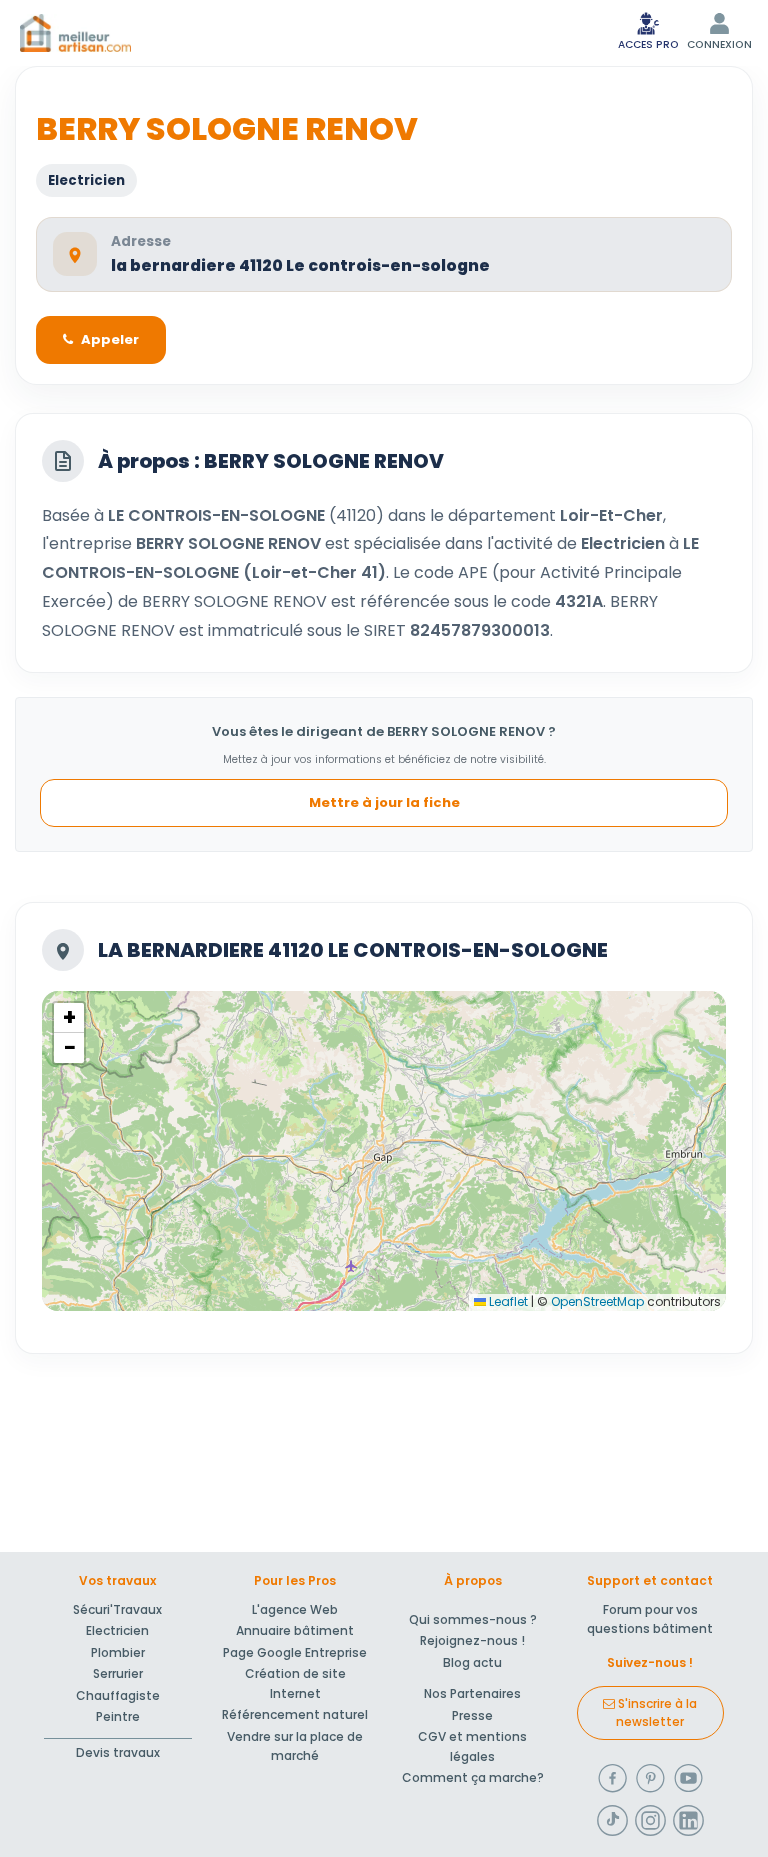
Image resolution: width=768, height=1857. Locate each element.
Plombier (118, 1652)
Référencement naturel (295, 1714)
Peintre (118, 1716)
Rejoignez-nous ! (472, 1640)
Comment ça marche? (473, 1777)
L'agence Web (295, 1609)
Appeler (110, 339)
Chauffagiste (118, 1695)
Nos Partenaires (472, 1693)
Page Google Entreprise (295, 1652)
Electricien (117, 1630)
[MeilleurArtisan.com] (75, 33)
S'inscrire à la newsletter (656, 1712)
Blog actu (472, 1662)
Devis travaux (118, 1752)
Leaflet (507, 1301)
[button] (69, 1018)
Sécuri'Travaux (117, 1609)
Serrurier (118, 1673)
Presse (472, 1715)
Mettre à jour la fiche (384, 802)
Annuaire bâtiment (295, 1630)
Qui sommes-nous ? (473, 1619)
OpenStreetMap (597, 1301)
